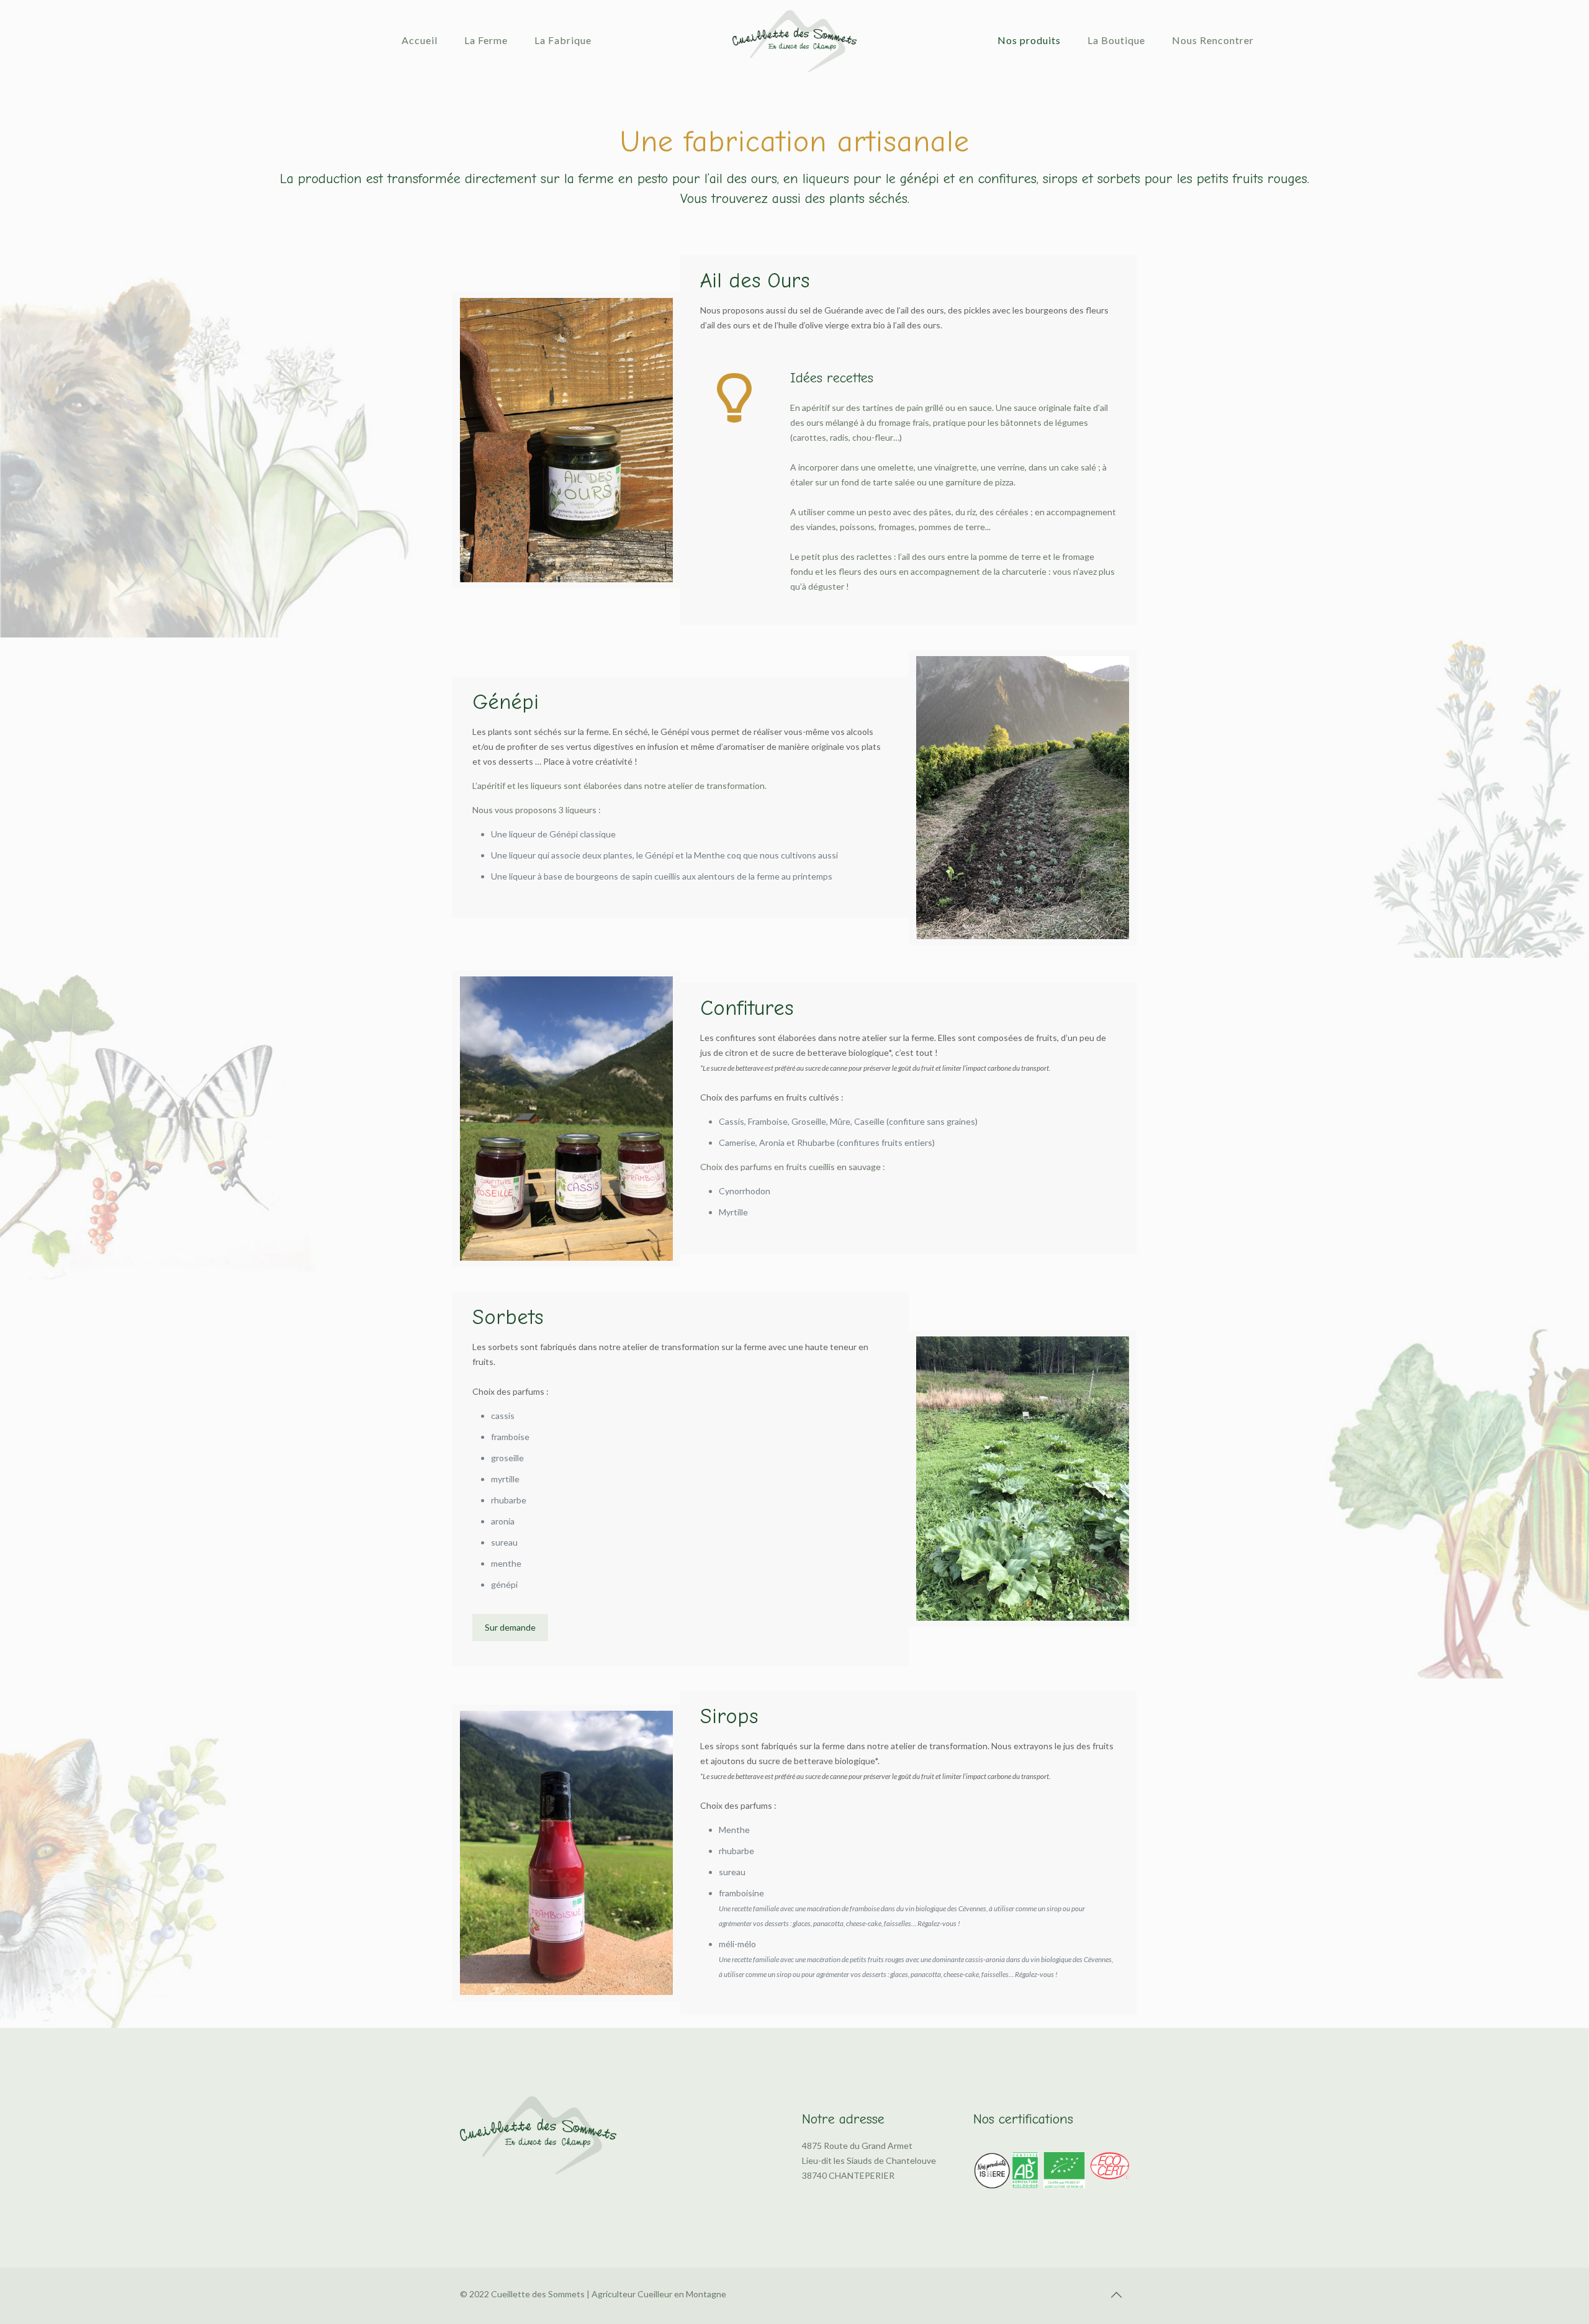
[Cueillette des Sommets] (794, 40)
